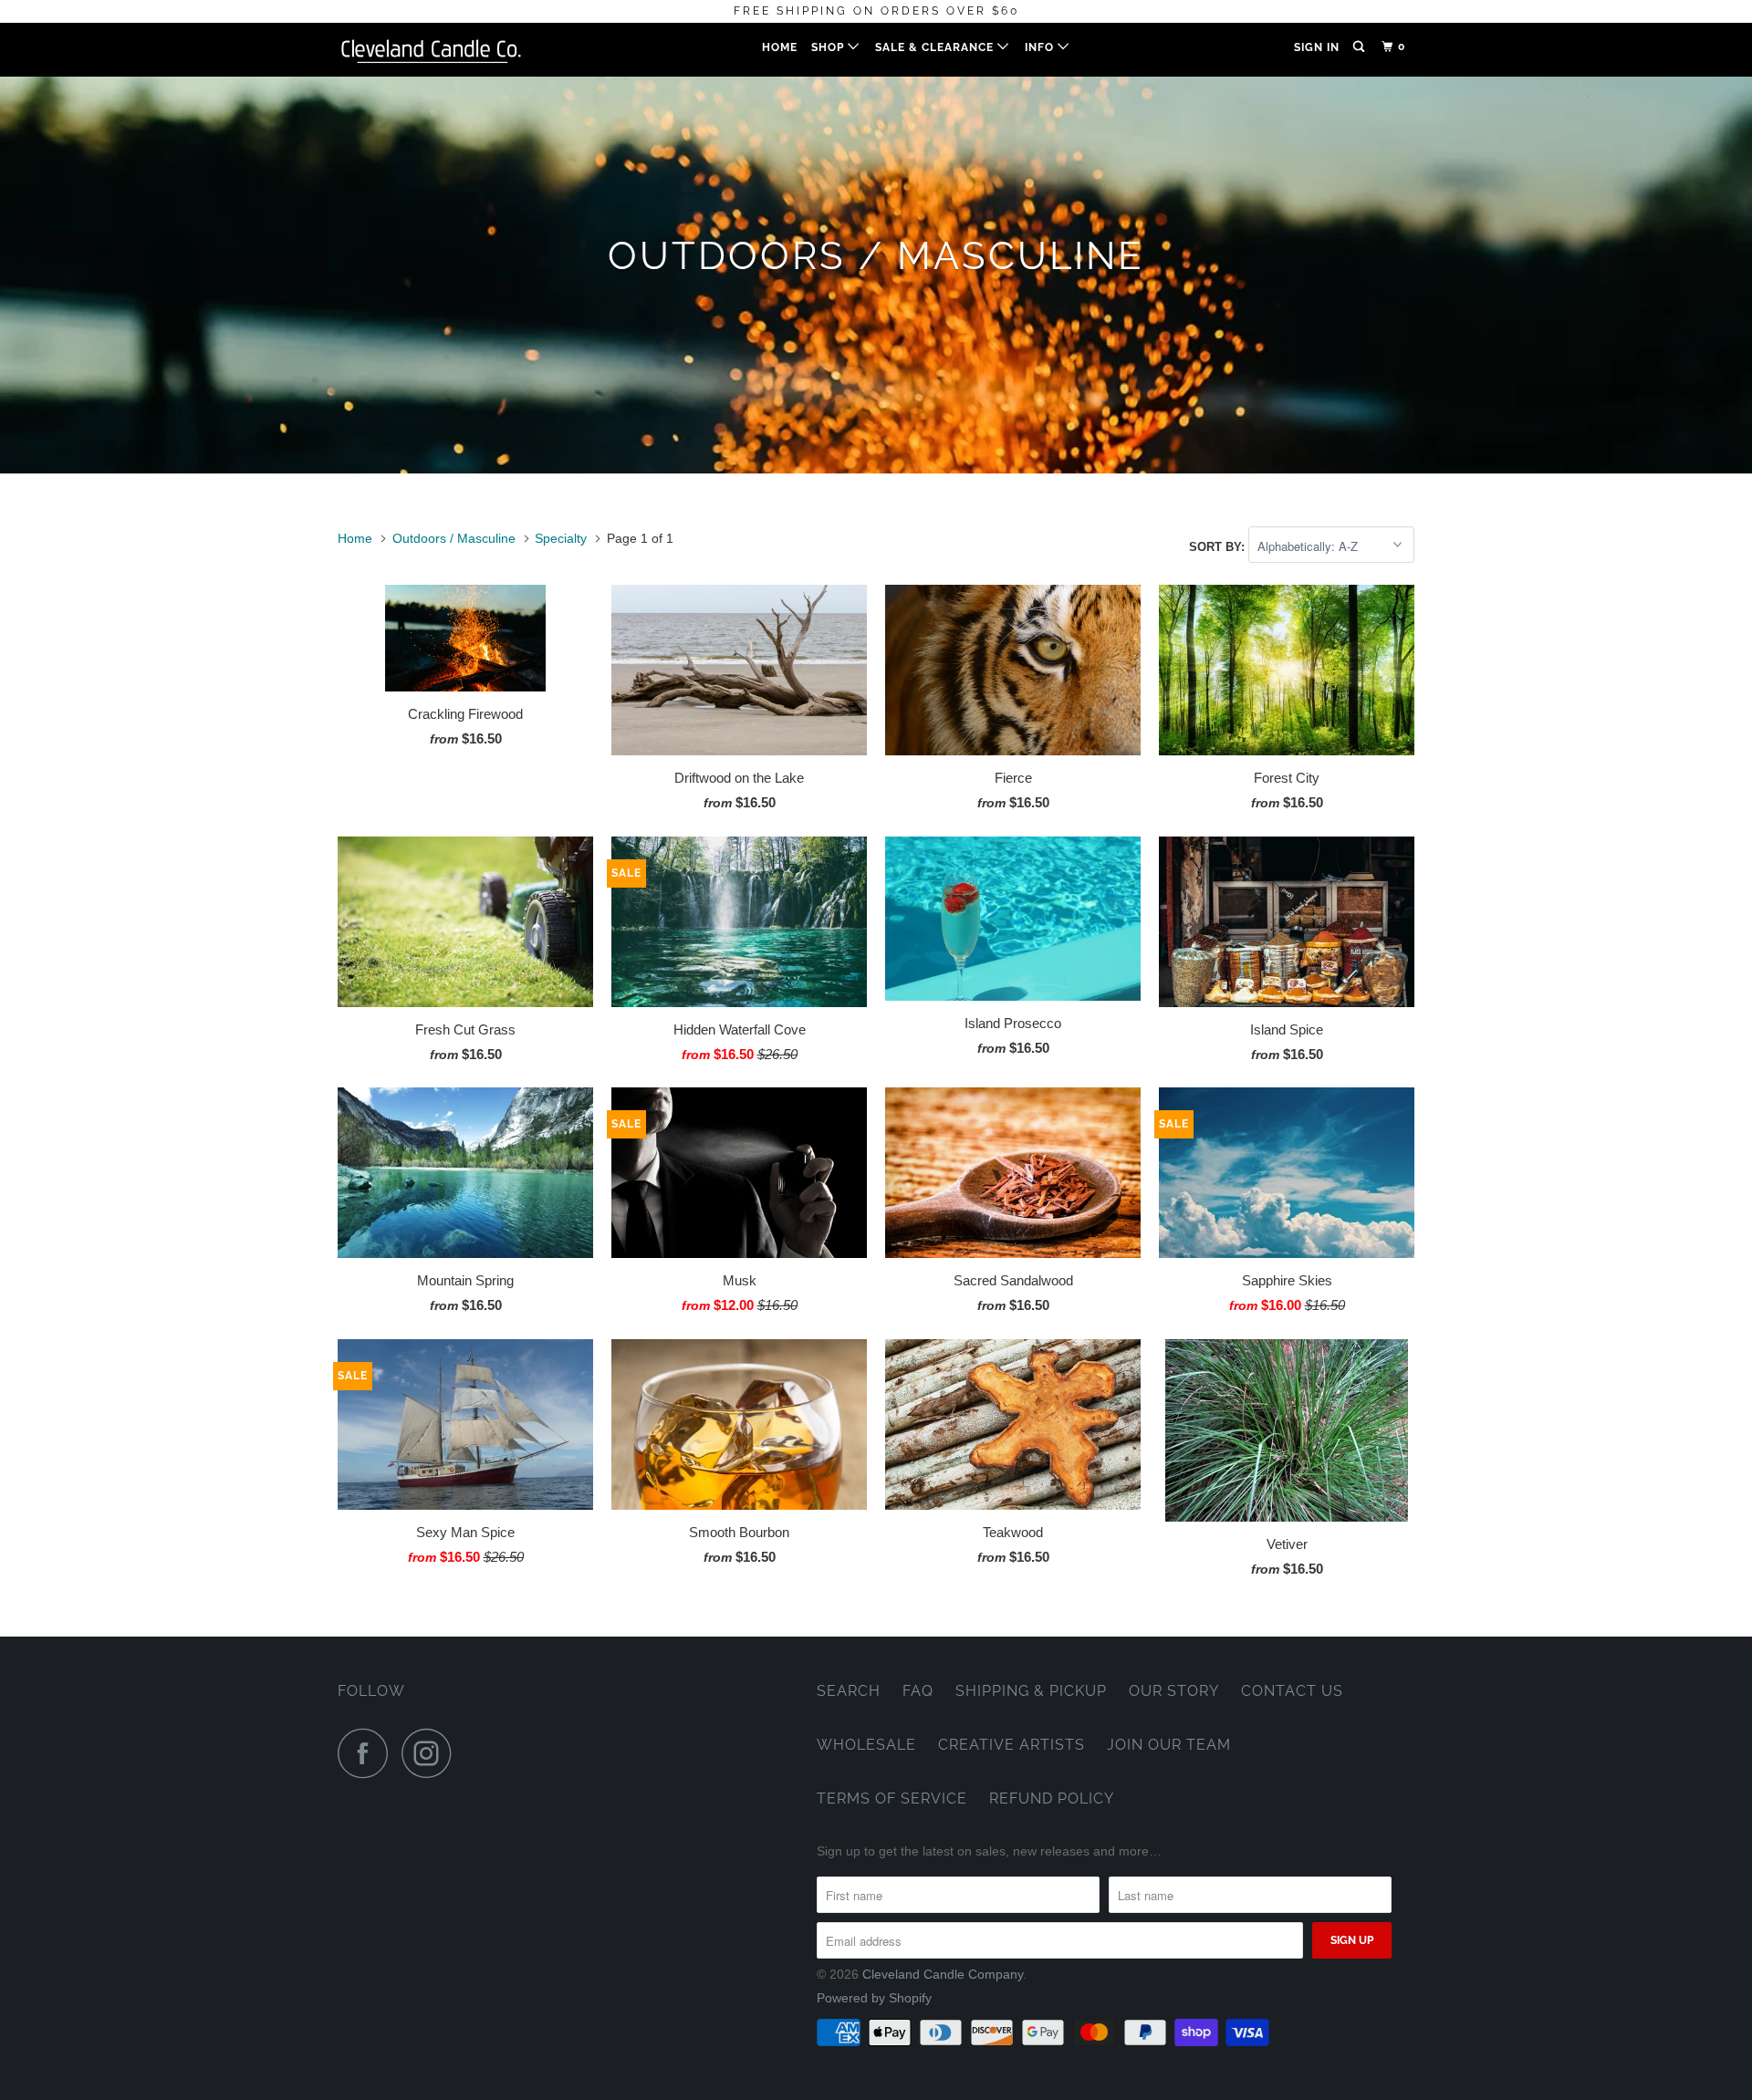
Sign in (1317, 47)
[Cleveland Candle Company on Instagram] (432, 1753)
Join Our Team (1169, 1745)
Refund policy (1052, 1799)
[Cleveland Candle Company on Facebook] (368, 1753)
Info (1041, 47)
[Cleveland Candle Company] (431, 50)
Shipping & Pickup (1031, 1691)
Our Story (1174, 1691)
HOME (780, 47)
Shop (829, 47)
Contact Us (1292, 1691)
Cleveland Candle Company (943, 1974)
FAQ (918, 1691)
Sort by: (1219, 547)
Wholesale (866, 1745)
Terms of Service (892, 1799)
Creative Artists (1012, 1745)
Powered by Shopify (874, 1998)
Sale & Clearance (936, 47)
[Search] (1360, 47)
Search (849, 1691)
